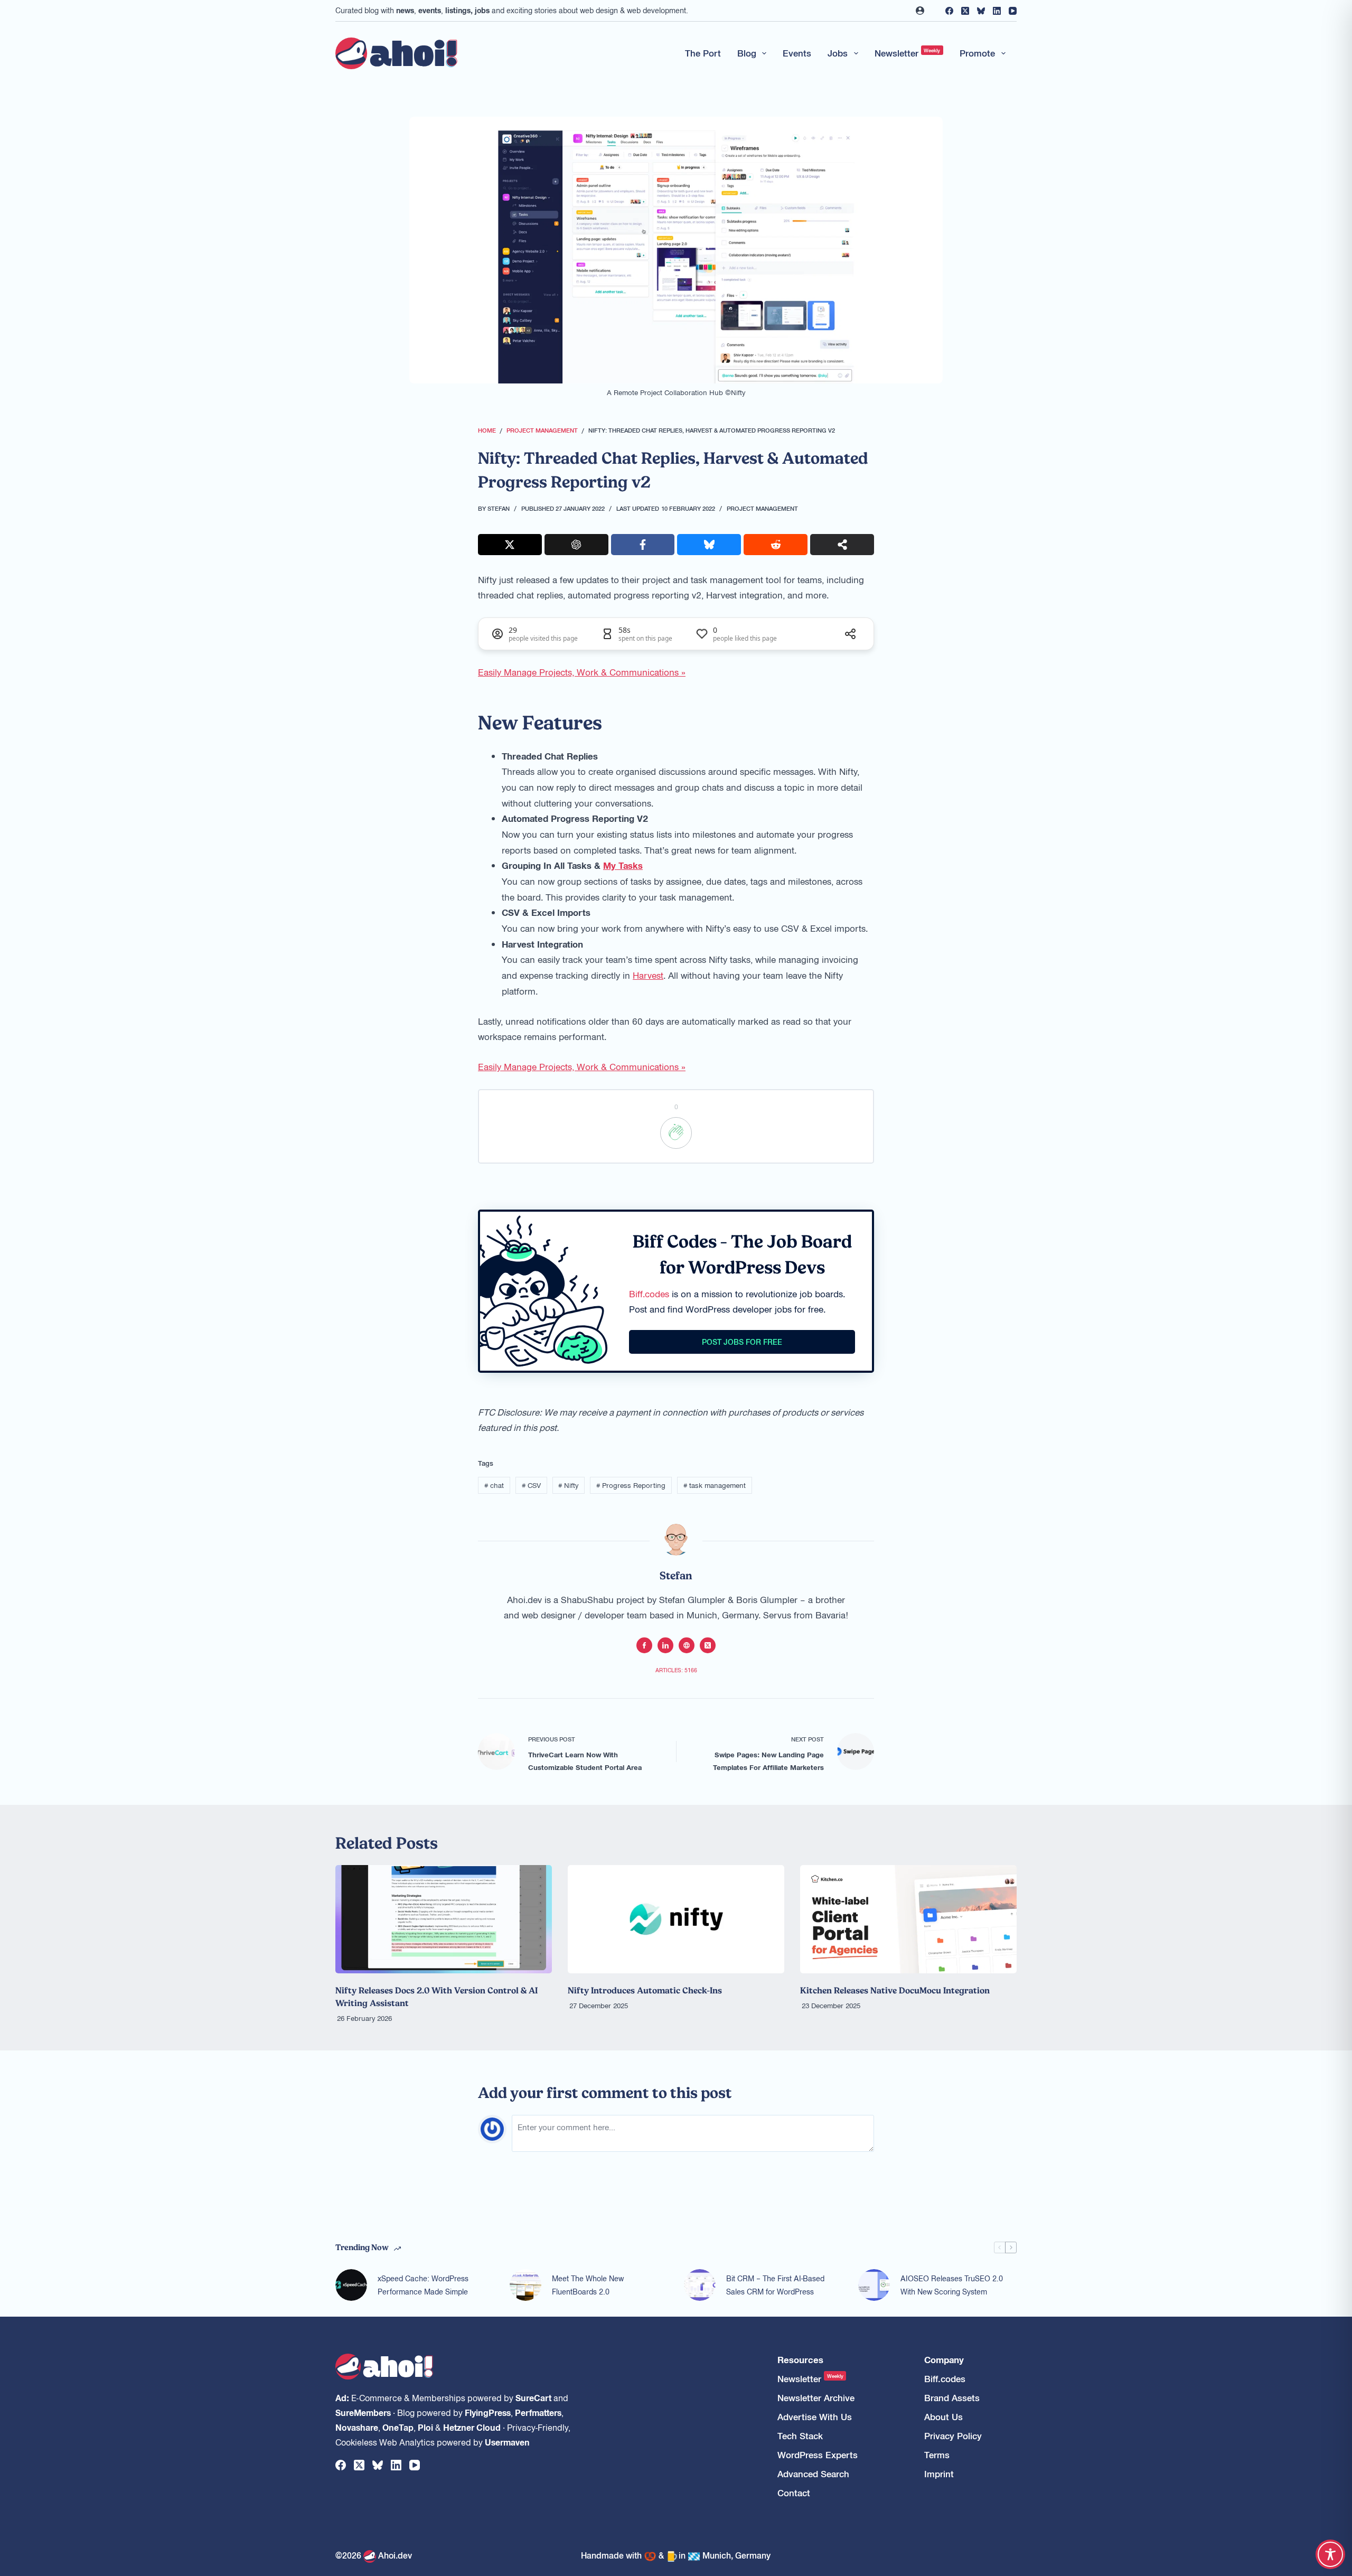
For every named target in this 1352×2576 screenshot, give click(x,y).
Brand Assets (952, 2398)
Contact (794, 2493)
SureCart (533, 2397)
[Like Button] (676, 1133)
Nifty (568, 1485)
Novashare (357, 2427)
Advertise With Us (815, 2417)
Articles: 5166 (676, 1670)
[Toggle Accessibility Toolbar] (1330, 2554)
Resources (800, 2360)
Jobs (838, 53)
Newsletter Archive (816, 2398)
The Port (703, 53)
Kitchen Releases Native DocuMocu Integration (895, 1990)
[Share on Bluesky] (709, 545)
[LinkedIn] (997, 11)
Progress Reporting (631, 1485)
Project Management (762, 508)
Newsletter (908, 53)
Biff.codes (649, 1294)
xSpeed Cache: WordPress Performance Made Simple (423, 2285)
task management (715, 1485)
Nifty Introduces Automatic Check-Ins (645, 1990)
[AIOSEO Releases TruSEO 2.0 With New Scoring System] (874, 2285)
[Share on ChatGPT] (576, 545)
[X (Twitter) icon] (708, 1645)
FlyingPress (488, 2412)
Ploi (425, 2427)
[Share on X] (510, 545)
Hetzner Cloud (472, 2427)
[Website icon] (687, 1645)
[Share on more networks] (842, 545)
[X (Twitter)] (965, 11)
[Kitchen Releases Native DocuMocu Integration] (908, 1919)
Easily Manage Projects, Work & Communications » (582, 672)
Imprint (939, 2474)
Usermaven (507, 2442)
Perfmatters (538, 2412)
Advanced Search (813, 2474)
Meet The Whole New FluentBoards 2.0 (588, 2285)
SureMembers (363, 2412)
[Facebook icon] (644, 1645)
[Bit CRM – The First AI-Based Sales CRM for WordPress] (700, 2285)
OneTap (398, 2427)
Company (944, 2360)
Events (797, 53)
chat (494, 1485)
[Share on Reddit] (776, 545)
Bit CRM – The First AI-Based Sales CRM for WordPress (775, 2285)
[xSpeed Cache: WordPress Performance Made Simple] (351, 2285)
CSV (531, 1485)
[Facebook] (949, 11)
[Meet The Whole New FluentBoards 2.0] (525, 2285)
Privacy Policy (953, 2436)
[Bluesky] (981, 11)
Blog (747, 53)
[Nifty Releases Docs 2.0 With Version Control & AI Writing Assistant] (444, 1919)
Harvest (648, 975)
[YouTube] (1013, 11)
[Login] (920, 11)
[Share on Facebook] (643, 545)
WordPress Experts (818, 2455)
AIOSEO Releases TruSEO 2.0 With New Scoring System (952, 2285)
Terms (937, 2455)
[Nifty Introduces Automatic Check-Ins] (676, 1919)
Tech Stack (800, 2436)
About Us (943, 2417)
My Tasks (623, 865)
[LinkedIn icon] (665, 1645)
